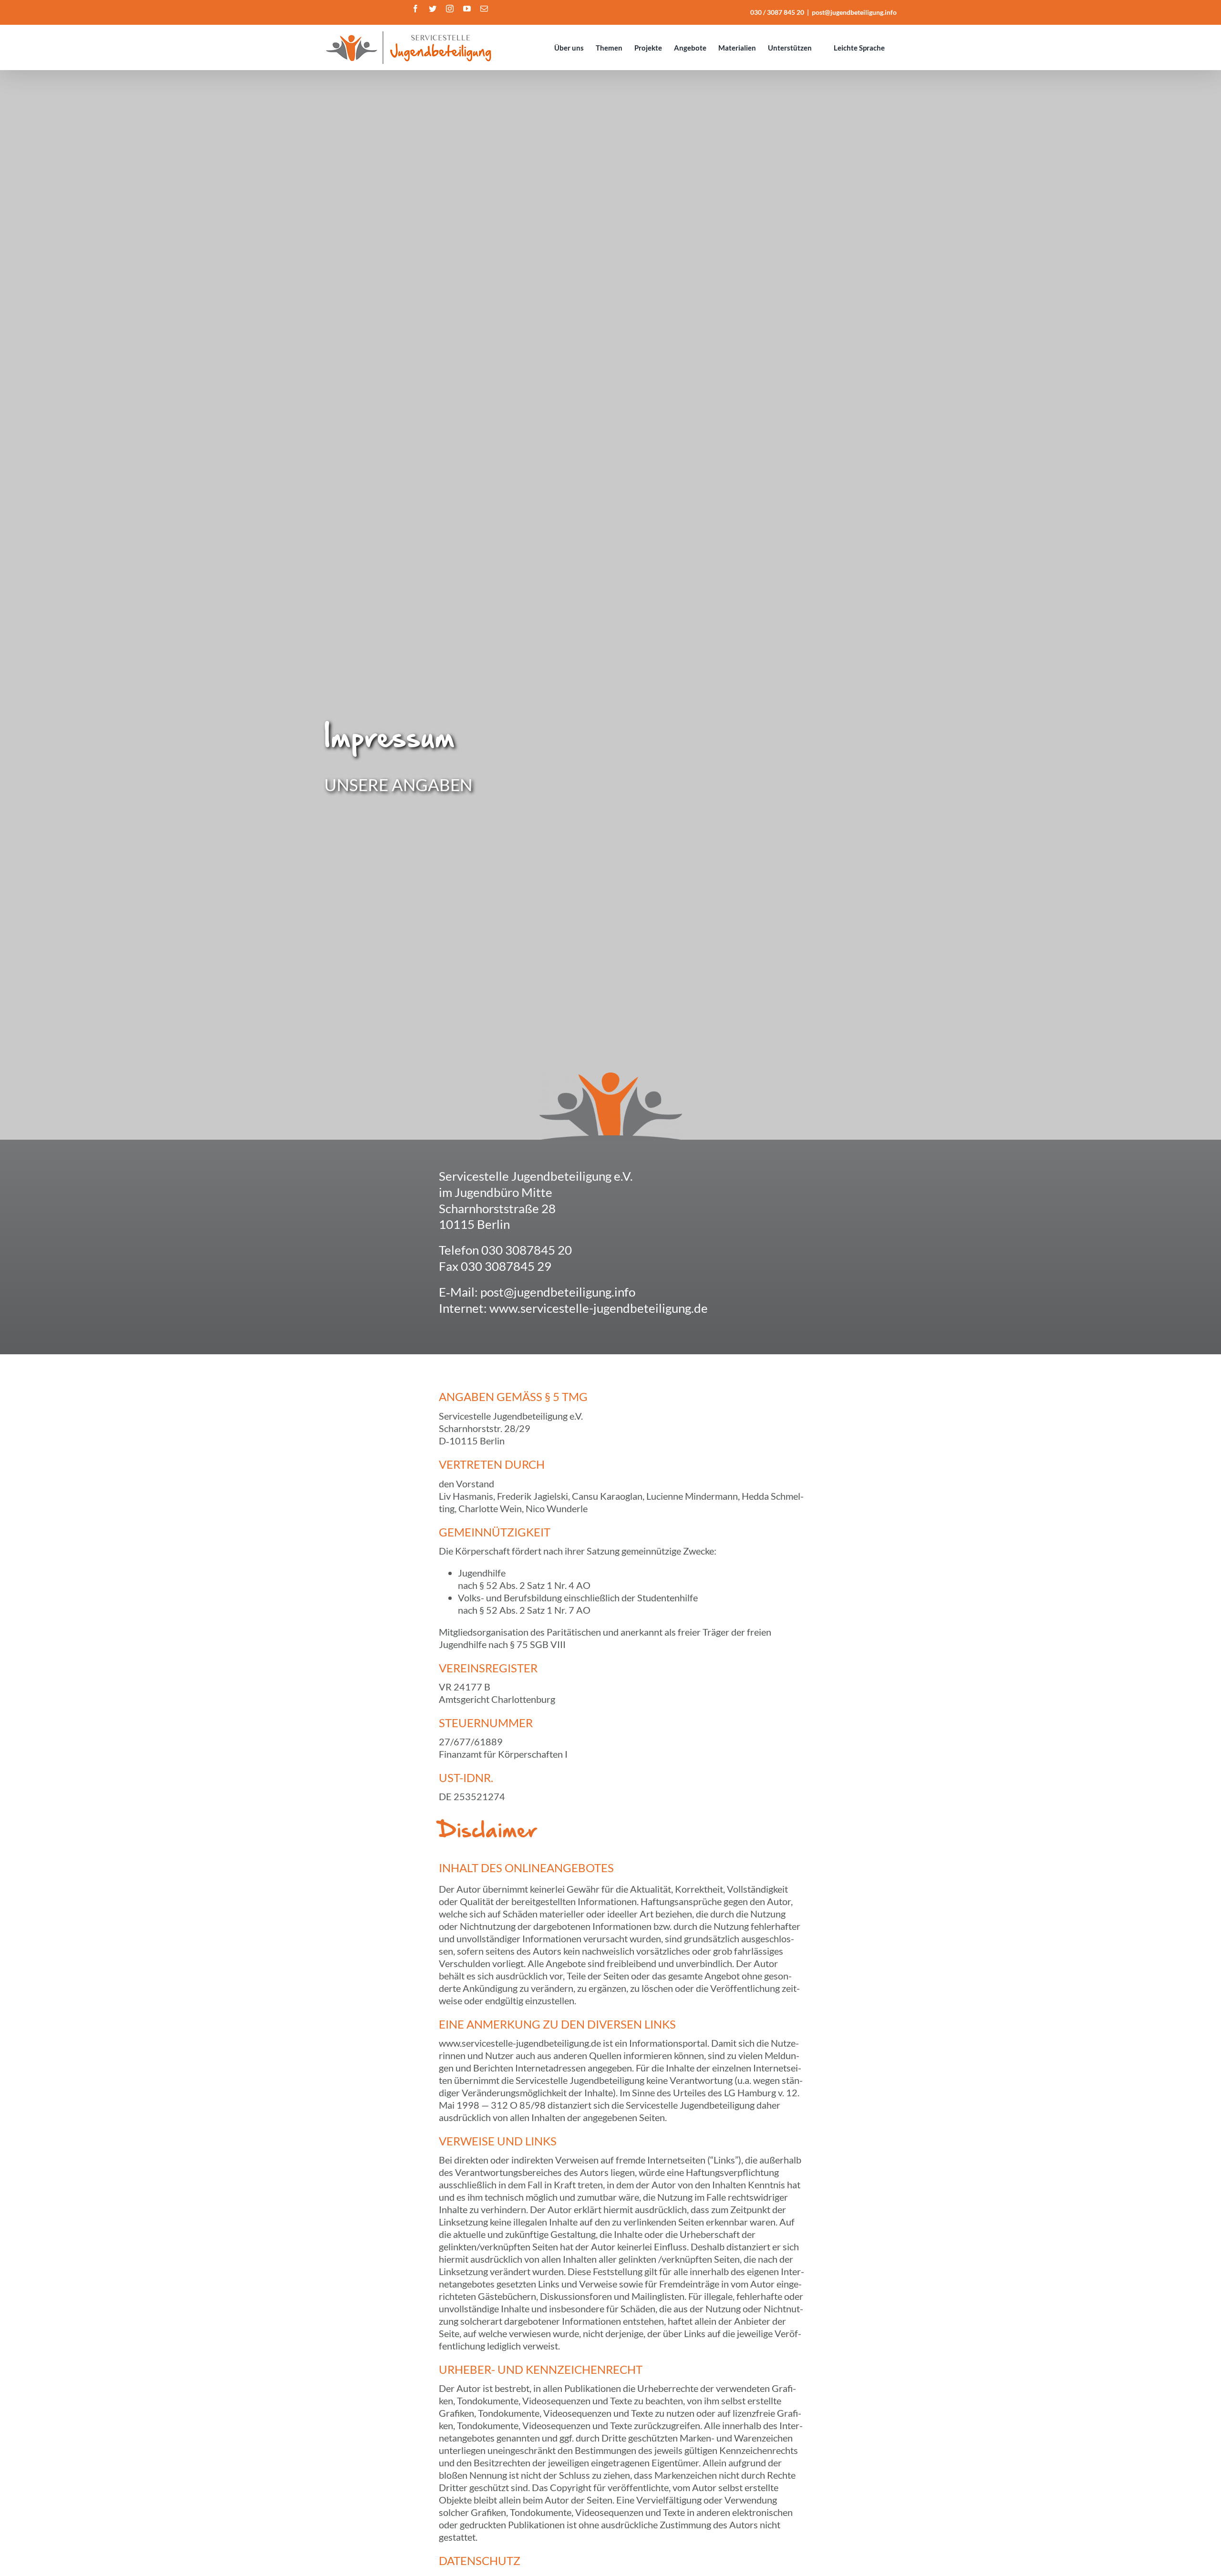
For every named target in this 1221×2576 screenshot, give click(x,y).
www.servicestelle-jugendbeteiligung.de (599, 1308)
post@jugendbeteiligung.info (854, 12)
